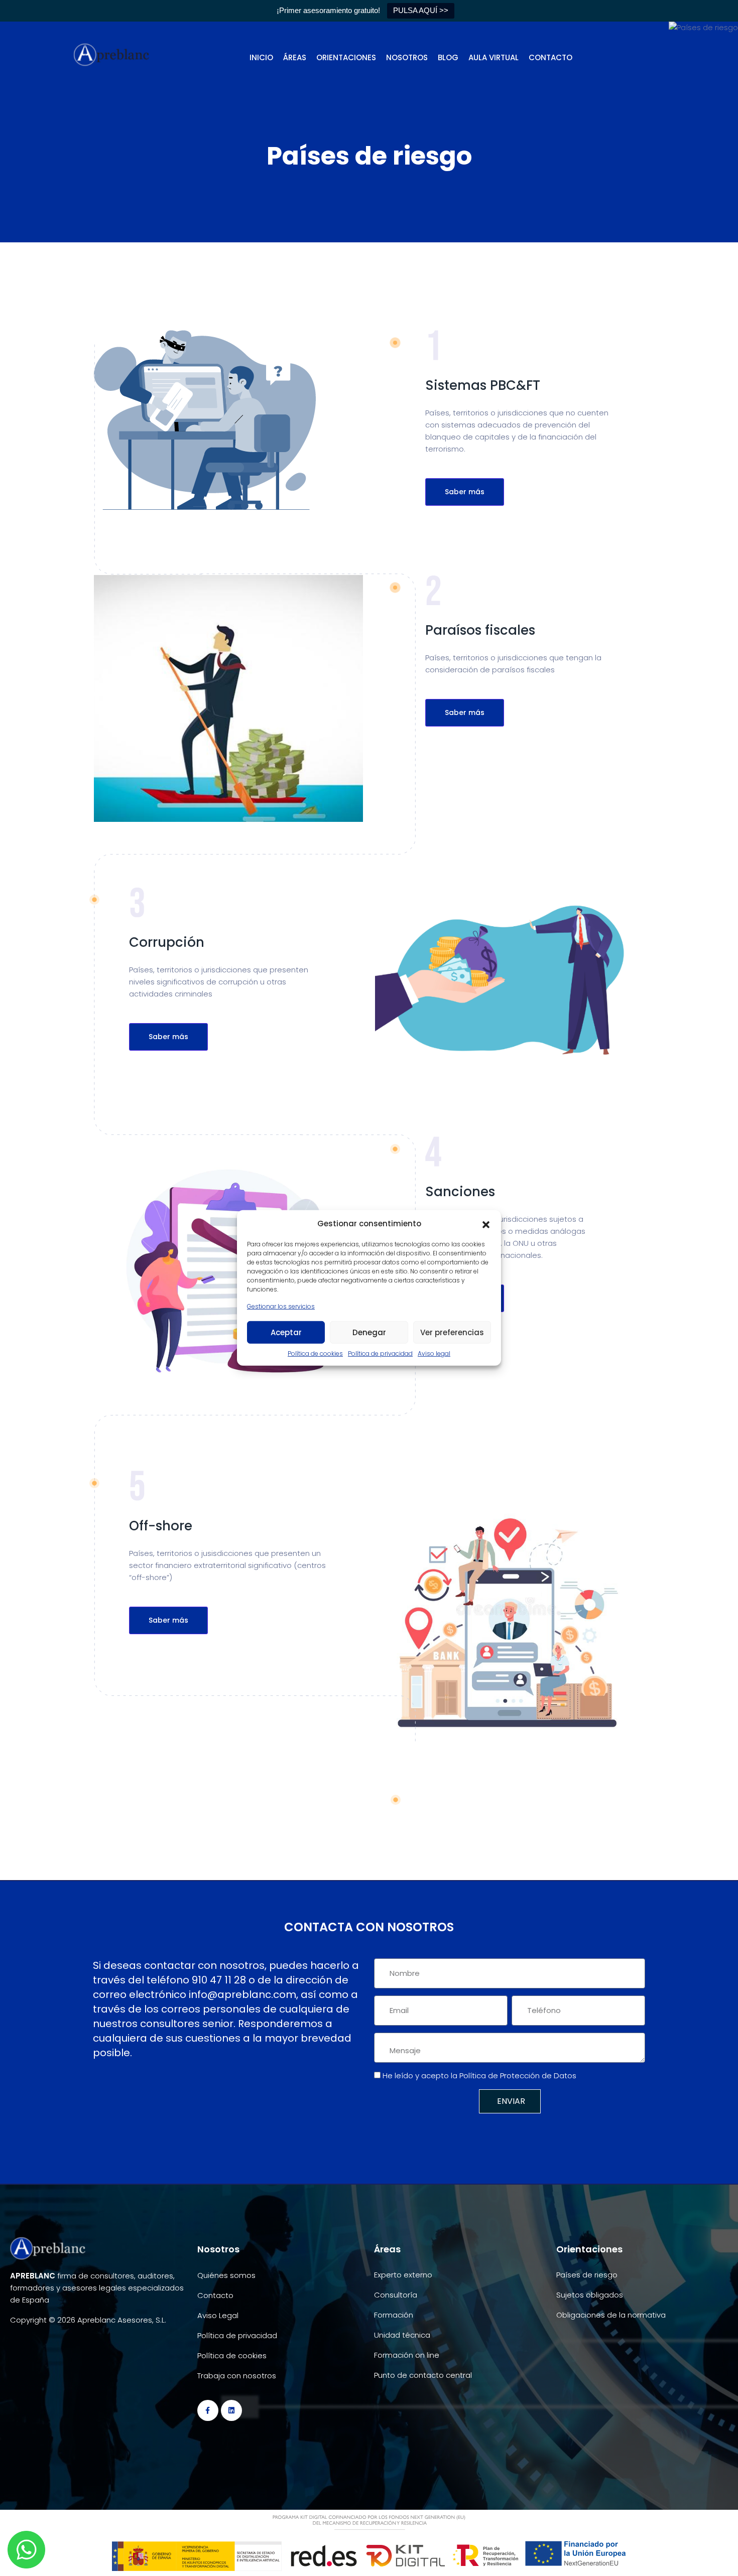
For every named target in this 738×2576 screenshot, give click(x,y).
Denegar (369, 1332)
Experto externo (403, 2275)
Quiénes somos (226, 2275)
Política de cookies (315, 1353)
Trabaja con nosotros (237, 2376)
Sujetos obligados (590, 2295)
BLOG (448, 57)
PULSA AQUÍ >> (421, 10)
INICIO (261, 57)
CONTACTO (550, 57)
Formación (394, 2315)
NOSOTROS (407, 57)
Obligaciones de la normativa (611, 2315)
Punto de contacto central (423, 2375)
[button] (486, 1224)
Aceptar (286, 1332)
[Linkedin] (231, 2410)
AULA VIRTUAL (494, 57)
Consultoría (396, 2295)
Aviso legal (434, 1353)
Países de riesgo (587, 2275)
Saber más (465, 492)
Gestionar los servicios (281, 1306)
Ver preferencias (452, 1332)
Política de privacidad (380, 1353)
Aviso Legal (218, 2315)
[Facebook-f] (208, 2410)
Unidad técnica (402, 2335)
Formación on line (407, 2355)
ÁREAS (295, 57)
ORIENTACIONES (346, 57)
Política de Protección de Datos (518, 2076)
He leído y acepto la (479, 2076)
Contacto (215, 2295)
